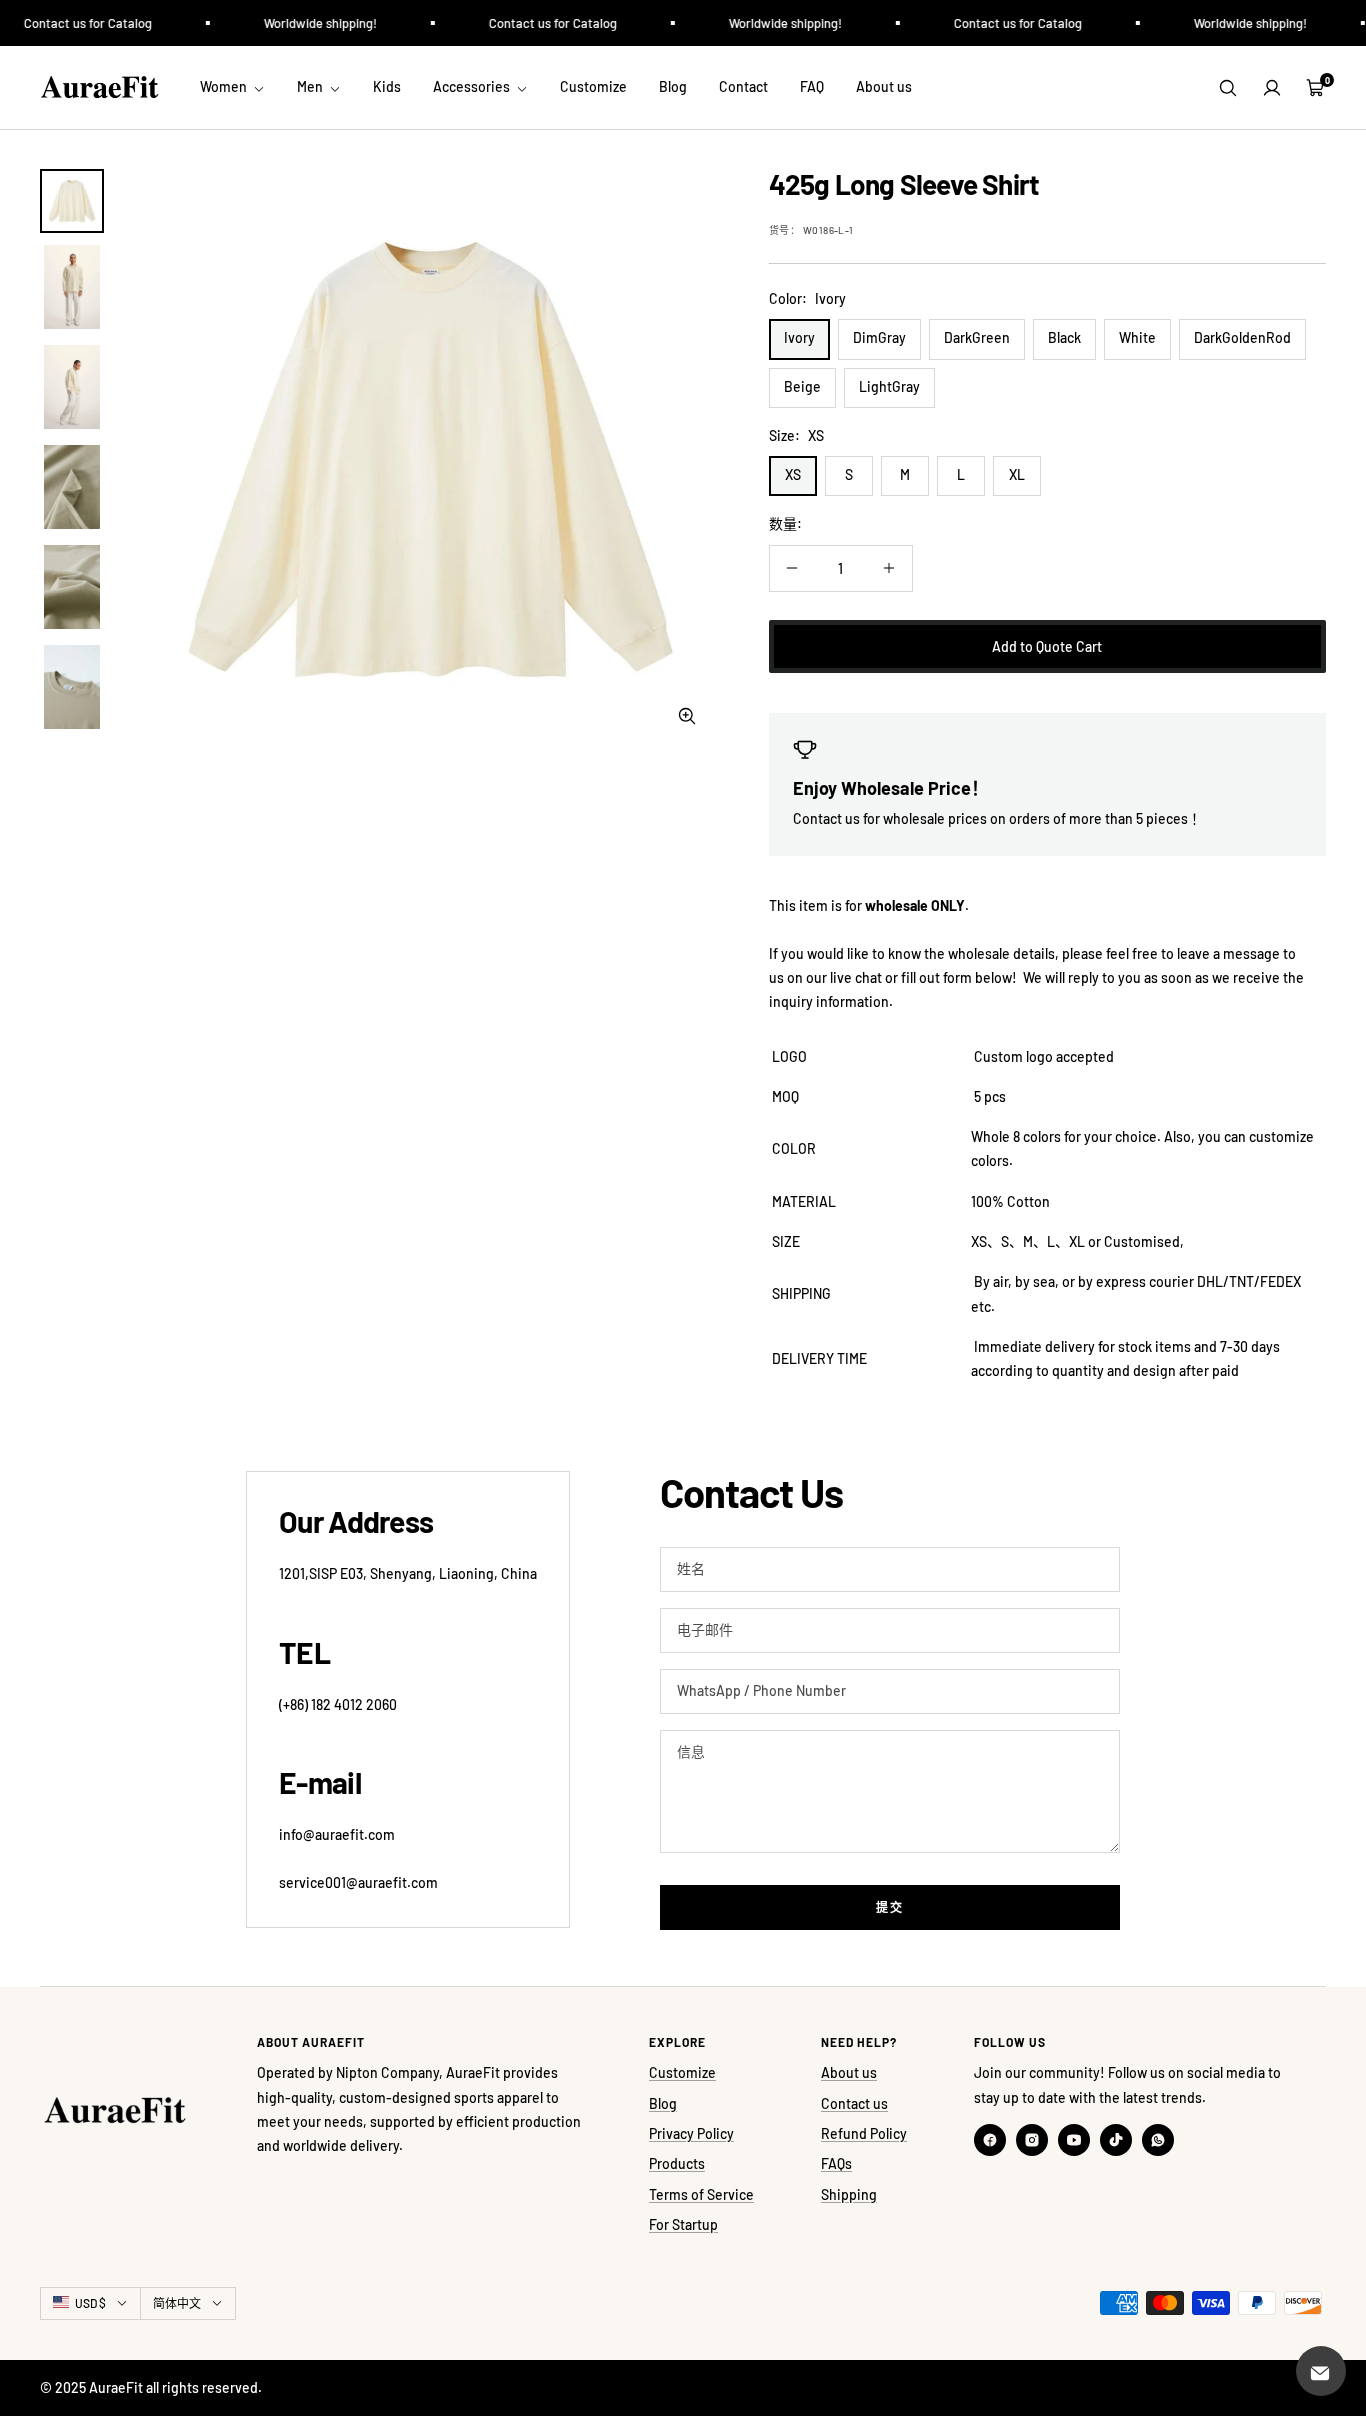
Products (677, 2163)
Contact (743, 86)
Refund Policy (864, 2133)
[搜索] (1228, 88)
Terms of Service (701, 2194)
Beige (802, 386)
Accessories (473, 86)
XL (1017, 474)
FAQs (836, 2163)
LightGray (889, 386)
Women (225, 86)
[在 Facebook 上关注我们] (990, 2140)
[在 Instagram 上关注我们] (1032, 2140)
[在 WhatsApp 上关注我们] (1158, 2140)
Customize (593, 86)
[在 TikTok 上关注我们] (1116, 2140)
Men (311, 86)
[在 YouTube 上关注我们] (1074, 2140)
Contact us (854, 2103)
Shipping (849, 2194)
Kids (387, 86)
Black (1064, 337)
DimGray (879, 337)
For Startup (683, 2224)
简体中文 (177, 2303)
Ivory (799, 337)
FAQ (812, 86)
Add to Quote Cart (1047, 646)
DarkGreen (977, 337)
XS (793, 474)
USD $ (90, 2303)
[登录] (1272, 88)
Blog (673, 86)
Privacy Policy (691, 2133)
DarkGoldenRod (1242, 337)
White (1137, 337)
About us (884, 86)
